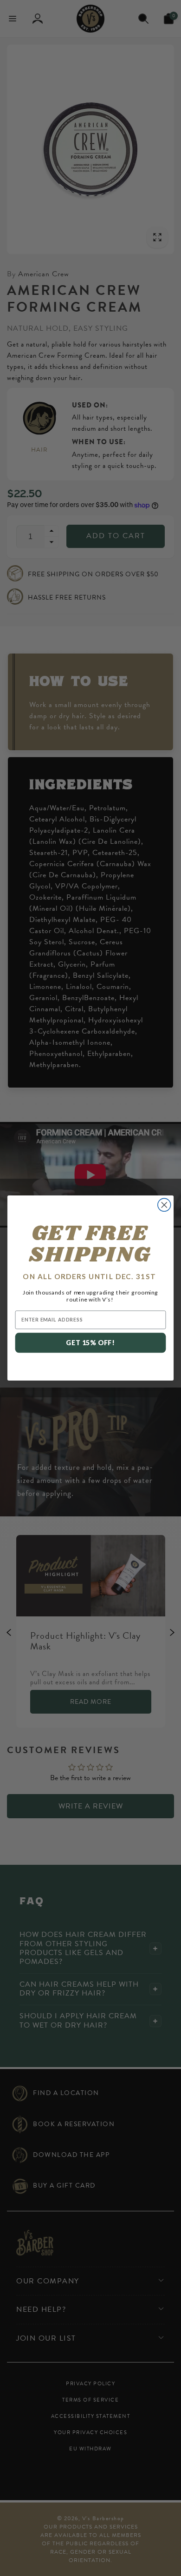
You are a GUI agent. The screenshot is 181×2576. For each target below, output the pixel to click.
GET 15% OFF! (90, 1343)
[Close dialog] (164, 1205)
